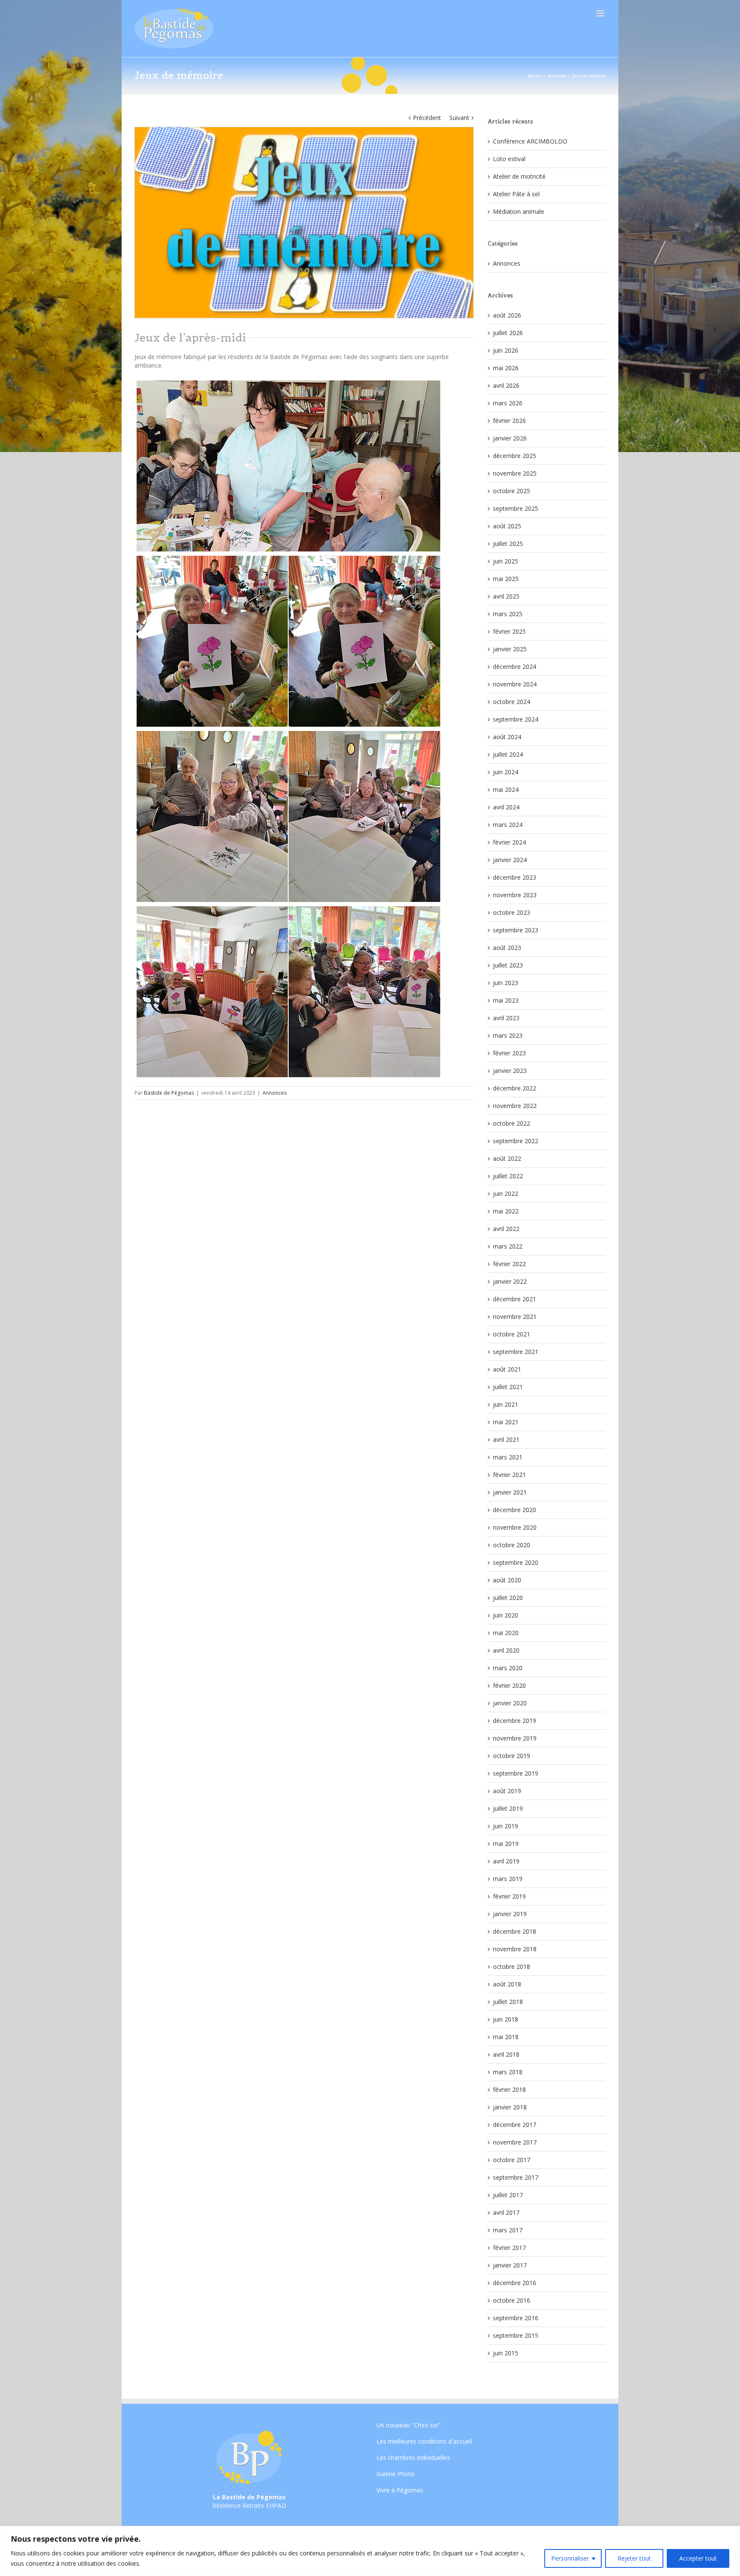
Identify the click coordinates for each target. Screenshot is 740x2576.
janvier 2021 (510, 1492)
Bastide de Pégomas (169, 1093)
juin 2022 (506, 1194)
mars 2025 (508, 614)
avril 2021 (506, 1439)
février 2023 (509, 1053)
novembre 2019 (515, 1738)
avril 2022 (506, 1229)
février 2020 (509, 1685)
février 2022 (509, 1264)
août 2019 (507, 1791)
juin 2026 (506, 350)
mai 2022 (506, 1211)
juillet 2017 (508, 2195)
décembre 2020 (515, 1510)
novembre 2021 (515, 1316)
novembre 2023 (515, 895)
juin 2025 (506, 561)
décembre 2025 (515, 456)
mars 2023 (508, 1035)
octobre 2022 (512, 1123)
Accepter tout (698, 2558)
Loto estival (509, 159)
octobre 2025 (512, 491)
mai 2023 (506, 1000)
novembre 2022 (515, 1106)
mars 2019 (508, 1879)
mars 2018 (508, 2072)
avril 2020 (506, 1650)
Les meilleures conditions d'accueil (424, 2441)
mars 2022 (508, 1246)
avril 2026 (506, 385)
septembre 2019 (516, 1773)
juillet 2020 (508, 1598)
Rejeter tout (634, 2558)
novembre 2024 (515, 684)
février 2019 (509, 1896)
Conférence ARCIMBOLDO (530, 141)
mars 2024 (508, 825)
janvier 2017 (510, 2265)
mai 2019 (506, 1844)
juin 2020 (506, 1615)
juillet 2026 (508, 333)
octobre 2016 (512, 2300)
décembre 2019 (515, 1721)
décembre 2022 (515, 1088)
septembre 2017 (516, 2177)
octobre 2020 (512, 1545)
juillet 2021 (508, 1387)
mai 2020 (506, 1633)
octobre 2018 (512, 1966)
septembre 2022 (516, 1141)
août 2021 (507, 1369)
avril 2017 (506, 2212)
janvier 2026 (510, 438)
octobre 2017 (512, 2160)
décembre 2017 (515, 2125)
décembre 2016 (515, 2283)
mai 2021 (506, 1422)
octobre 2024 (512, 702)
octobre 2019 (512, 1756)
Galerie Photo (395, 2474)
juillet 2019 (508, 1808)
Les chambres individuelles (413, 2458)
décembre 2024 (515, 666)
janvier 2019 (510, 1914)
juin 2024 (506, 772)
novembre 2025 (515, 473)
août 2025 (507, 526)
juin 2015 (506, 2353)
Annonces (557, 76)
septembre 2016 (516, 2318)
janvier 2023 (510, 1071)
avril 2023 (506, 1018)
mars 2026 (508, 403)
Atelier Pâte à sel (516, 194)
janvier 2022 (510, 1281)
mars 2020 (508, 1668)
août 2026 (507, 315)
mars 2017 (508, 2230)
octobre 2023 (512, 912)
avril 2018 (506, 2054)
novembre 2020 (515, 1527)
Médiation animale (519, 211)
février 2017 (509, 2248)
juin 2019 (506, 1826)
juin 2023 (506, 983)
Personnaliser (570, 2558)
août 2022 (507, 1158)
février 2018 (509, 2089)
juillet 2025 (508, 544)
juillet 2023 (508, 965)
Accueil (534, 76)
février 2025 (509, 631)
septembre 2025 (516, 508)
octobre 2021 (512, 1334)
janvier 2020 (510, 1703)
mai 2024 (506, 789)
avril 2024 (506, 807)
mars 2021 (508, 1457)
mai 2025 (506, 579)
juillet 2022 (508, 1176)
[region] (370, 2551)
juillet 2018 (508, 2002)
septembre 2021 (516, 1352)
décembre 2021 (515, 1299)
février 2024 (509, 842)
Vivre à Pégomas (400, 2490)
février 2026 (509, 421)
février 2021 (509, 1475)
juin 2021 (506, 1404)
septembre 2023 (516, 930)
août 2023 (507, 948)
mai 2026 (506, 368)
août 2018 (507, 1984)
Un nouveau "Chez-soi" (409, 2426)
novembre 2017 (515, 2142)
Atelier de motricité (519, 176)
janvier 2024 (510, 860)
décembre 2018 (515, 1931)
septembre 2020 (516, 1562)
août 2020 (507, 1580)
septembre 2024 (516, 719)
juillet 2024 (508, 754)
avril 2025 (506, 596)
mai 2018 (506, 2037)
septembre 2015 (516, 2335)
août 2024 (507, 737)
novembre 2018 (515, 1949)
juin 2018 (506, 2019)
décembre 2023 (515, 877)
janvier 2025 (510, 649)
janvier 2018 (510, 2107)
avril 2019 (506, 1861)
